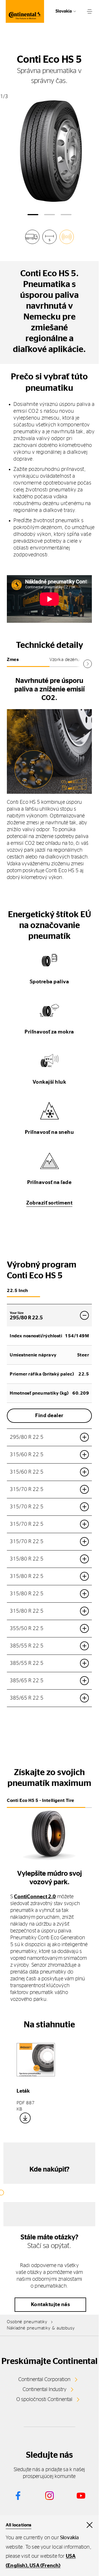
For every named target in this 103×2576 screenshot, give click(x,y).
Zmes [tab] (13, 660)
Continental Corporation (44, 2380)
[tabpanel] (49, 778)
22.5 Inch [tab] (17, 1291)
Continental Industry (44, 2390)
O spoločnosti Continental (44, 2400)
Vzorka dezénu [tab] (65, 660)
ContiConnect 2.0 (35, 1897)
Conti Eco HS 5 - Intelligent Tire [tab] (41, 1800)
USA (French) (45, 2566)
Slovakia (64, 11)
